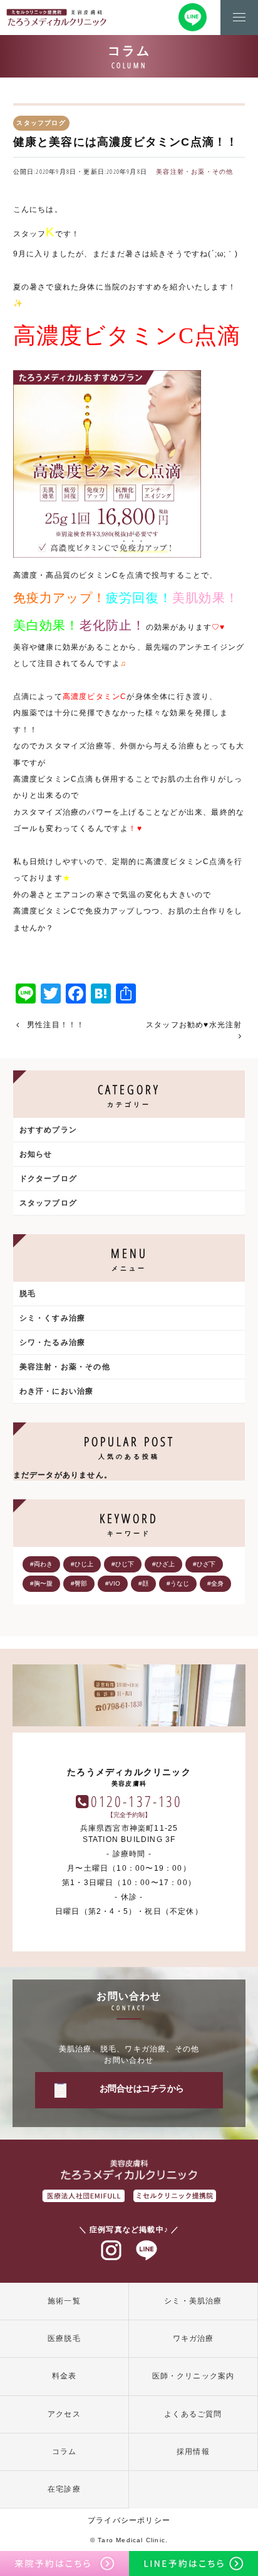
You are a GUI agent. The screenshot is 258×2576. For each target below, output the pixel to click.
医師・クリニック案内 (194, 2376)
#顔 (143, 1583)
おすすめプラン (48, 1130)
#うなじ (178, 1583)
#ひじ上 (82, 1564)
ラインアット (147, 2251)
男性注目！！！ (56, 1025)
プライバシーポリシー (129, 2520)
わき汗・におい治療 (57, 1391)
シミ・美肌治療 (193, 2301)
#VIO (113, 1583)
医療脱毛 (64, 2338)
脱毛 (28, 1294)
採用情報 (193, 2452)
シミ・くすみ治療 (53, 1318)
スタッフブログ (48, 1203)
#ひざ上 (163, 1564)
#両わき (41, 1564)
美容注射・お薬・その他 (194, 172)
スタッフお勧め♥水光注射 (194, 1025)
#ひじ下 (123, 1564)
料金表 (64, 2376)
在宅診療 (64, 2489)
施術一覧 (64, 2301)
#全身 (215, 1583)
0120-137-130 (137, 1801)
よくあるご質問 (193, 2414)
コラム (64, 2452)
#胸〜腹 (41, 1583)
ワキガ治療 (194, 2338)
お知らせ (36, 1154)
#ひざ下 (204, 1564)
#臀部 (79, 1583)
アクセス (64, 2414)
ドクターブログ (48, 1179)
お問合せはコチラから (142, 2088)
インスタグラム (111, 2251)
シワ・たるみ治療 (53, 1342)
